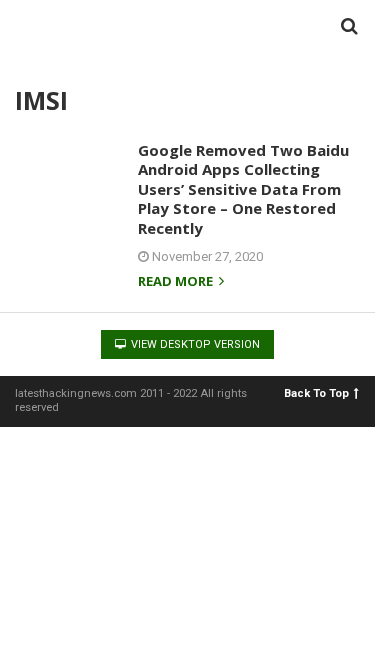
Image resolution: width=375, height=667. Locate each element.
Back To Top (316, 393)
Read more (177, 282)
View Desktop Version (194, 344)
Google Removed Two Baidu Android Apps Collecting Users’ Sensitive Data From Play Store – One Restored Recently (243, 189)
